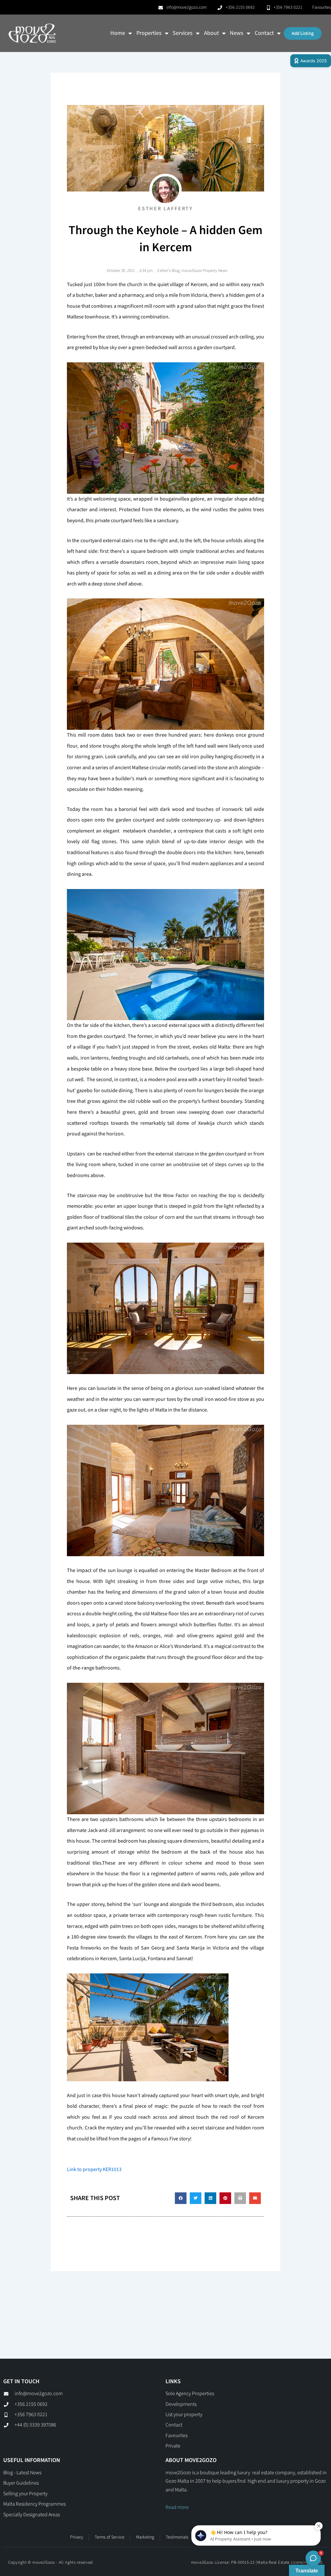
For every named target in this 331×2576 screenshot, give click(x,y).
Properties (149, 33)
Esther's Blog (168, 271)
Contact (264, 33)
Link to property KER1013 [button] (94, 2170)
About (211, 33)
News (237, 33)
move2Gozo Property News (204, 271)
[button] (181, 2198)
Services (183, 33)
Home (118, 33)
